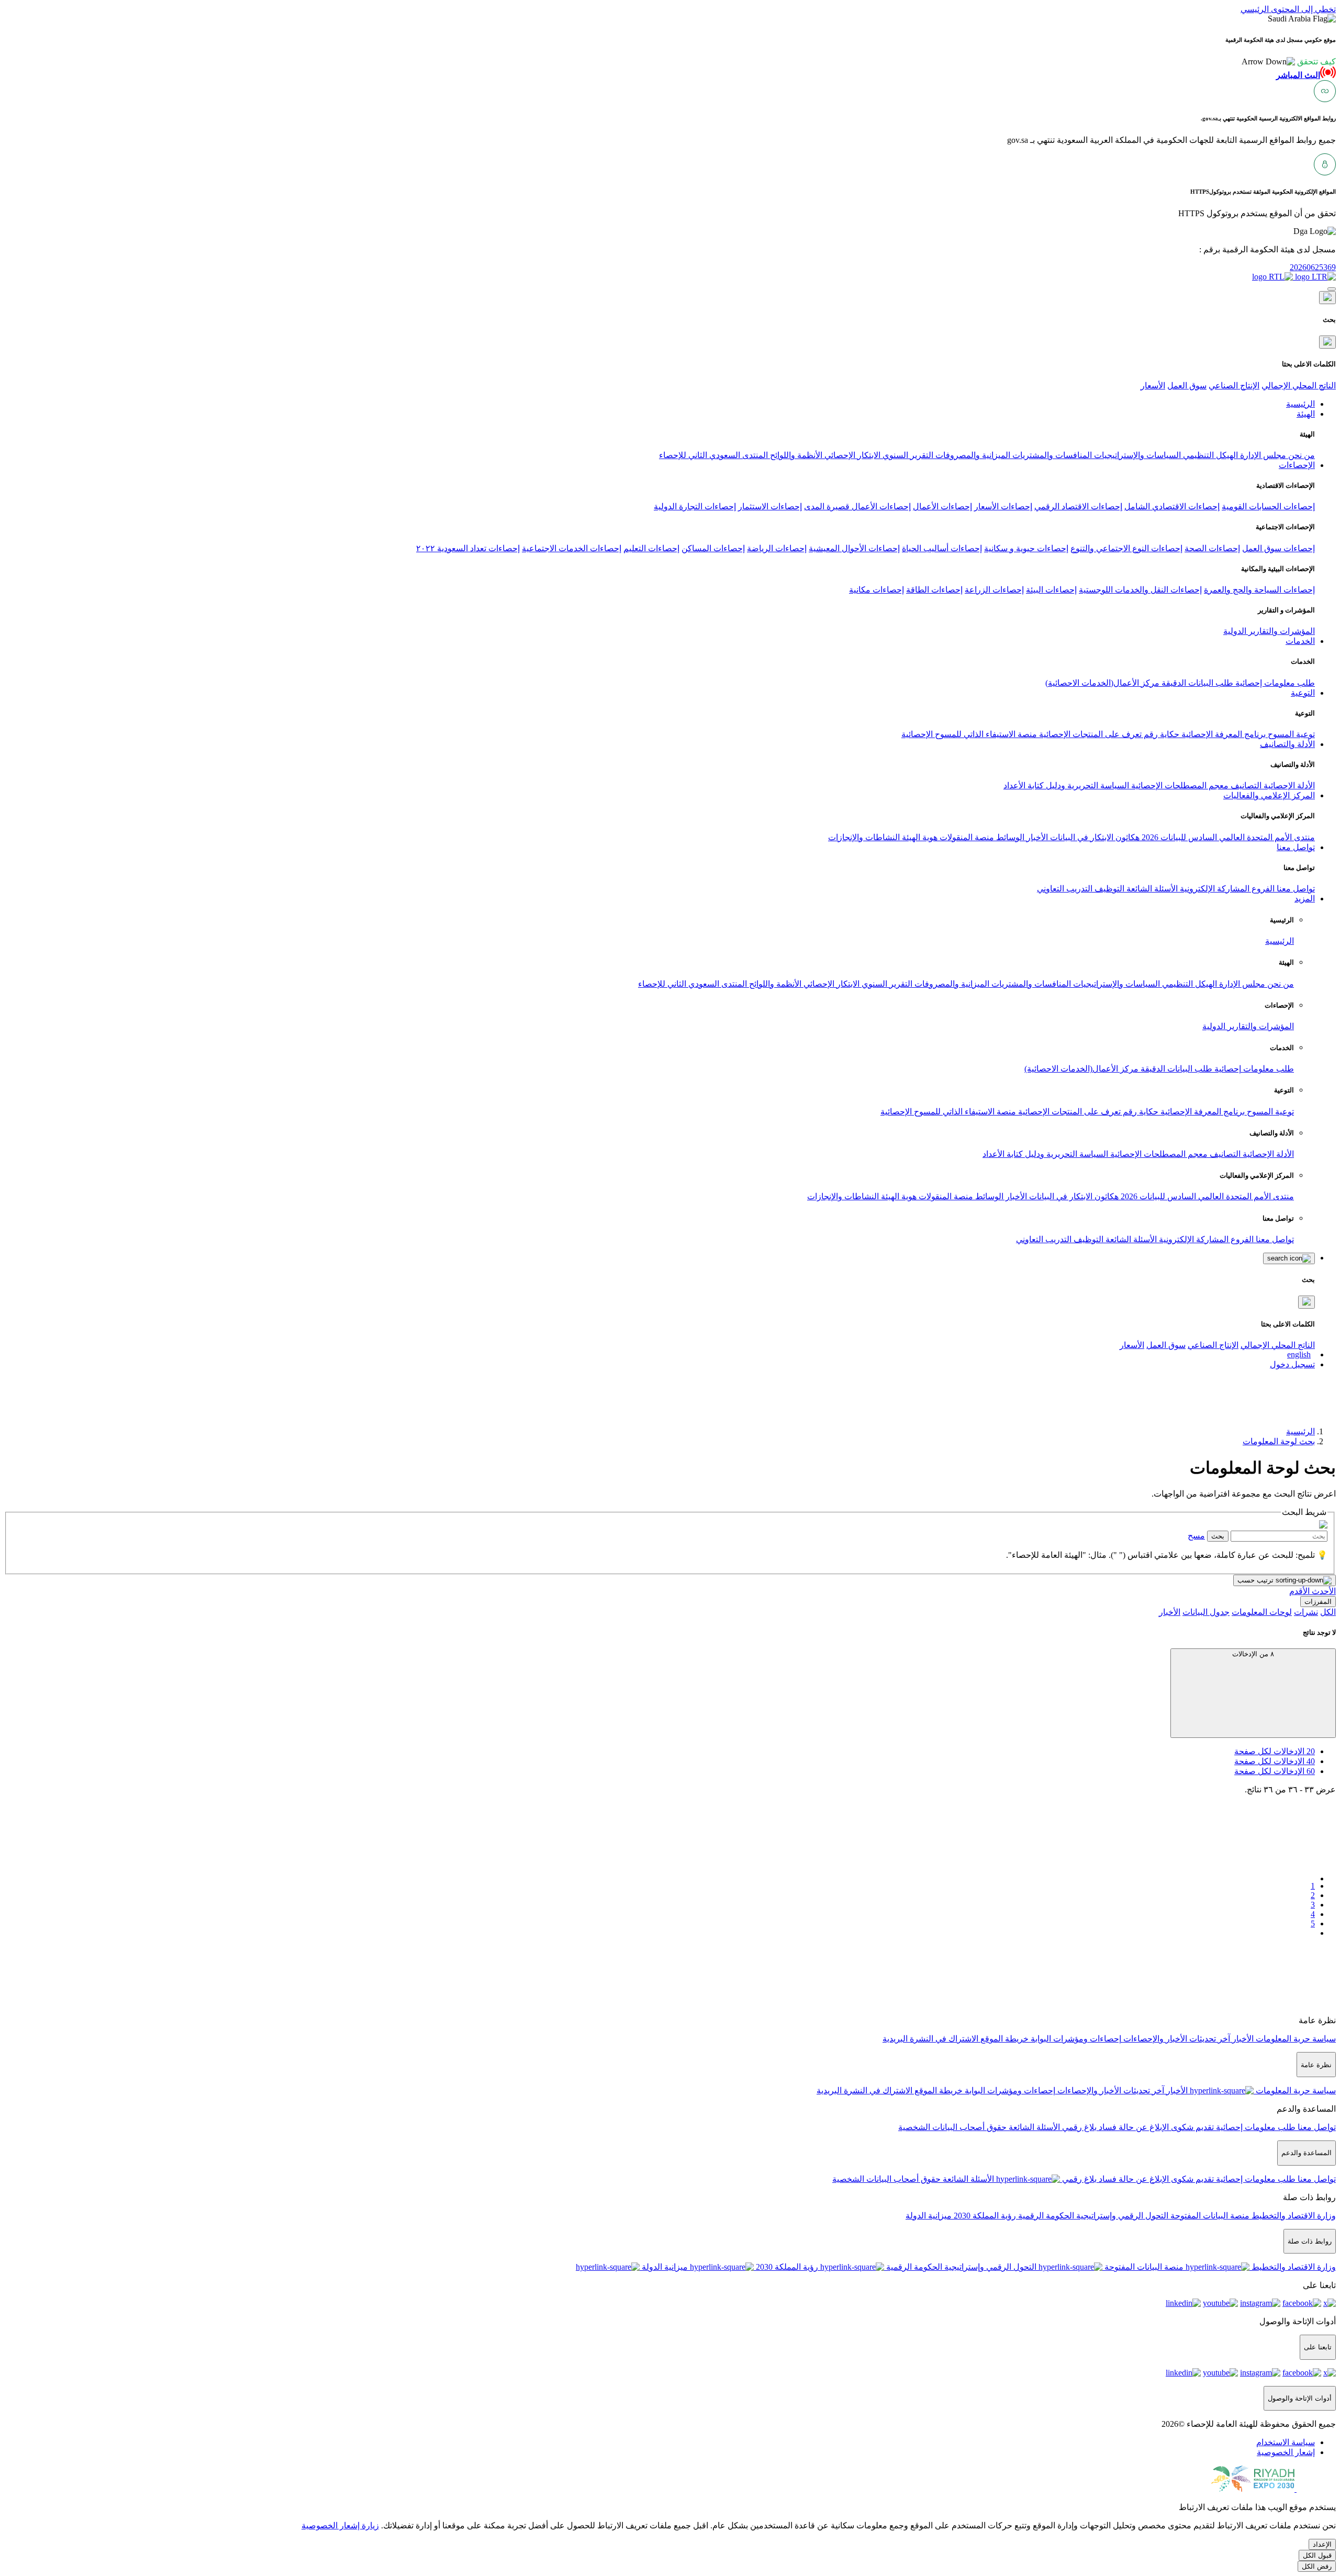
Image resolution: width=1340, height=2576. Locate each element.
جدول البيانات (1206, 1612)
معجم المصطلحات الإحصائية (1179, 785)
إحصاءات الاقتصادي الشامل (1172, 506)
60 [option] (1275, 1771)
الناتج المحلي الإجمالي (1299, 386)
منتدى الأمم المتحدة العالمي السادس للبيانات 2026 (1227, 837)
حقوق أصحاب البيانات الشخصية (952, 2127)
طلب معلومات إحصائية (1274, 683)
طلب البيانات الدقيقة (1196, 683)
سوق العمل (1187, 386)
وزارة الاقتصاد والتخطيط (1293, 2216)
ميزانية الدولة (929, 2216)
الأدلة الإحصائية (1288, 785)
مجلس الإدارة (1262, 455)
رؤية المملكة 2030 (984, 2216)
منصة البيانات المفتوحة (1209, 2216)
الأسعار (1153, 386)
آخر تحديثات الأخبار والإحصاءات (1176, 2039)
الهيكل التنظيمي (1209, 455)
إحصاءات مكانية (876, 590)
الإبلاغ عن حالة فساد (1133, 2127)
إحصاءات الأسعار (1003, 506)
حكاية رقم (1160, 734)
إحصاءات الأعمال (942, 506)
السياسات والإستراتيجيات (1136, 455)
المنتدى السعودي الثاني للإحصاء (713, 455)
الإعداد (1322, 2544)
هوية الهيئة (919, 837)
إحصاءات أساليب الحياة (942, 548)
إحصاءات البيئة (1051, 590)
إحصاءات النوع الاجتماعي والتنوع (1126, 548)
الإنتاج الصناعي (1234, 386)
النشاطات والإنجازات (864, 837)
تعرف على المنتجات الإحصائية (1089, 734)
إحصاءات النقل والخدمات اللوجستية (1140, 590)
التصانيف (1245, 785)
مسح (1196, 1536)
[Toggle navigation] (1332, 289)
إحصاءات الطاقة (934, 590)
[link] (660, 1968)
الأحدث (1323, 1591)
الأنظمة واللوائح (795, 455)
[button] (1289, 62)
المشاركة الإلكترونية (1214, 889)
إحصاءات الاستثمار (770, 506)
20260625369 (1313, 267)
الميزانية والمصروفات (972, 455)
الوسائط (1009, 837)
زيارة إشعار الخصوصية (340, 2525)
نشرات (1306, 1612)
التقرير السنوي (907, 455)
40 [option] (1275, 1761)
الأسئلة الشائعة (1151, 889)
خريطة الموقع (1003, 2039)
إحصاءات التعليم (651, 548)
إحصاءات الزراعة (994, 590)
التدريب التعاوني (1065, 889)
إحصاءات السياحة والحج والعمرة (1259, 590)
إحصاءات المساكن (713, 548)
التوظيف (1108, 889)
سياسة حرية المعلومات (1295, 2039)
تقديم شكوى (1191, 2127)
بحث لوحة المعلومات (1279, 1441)
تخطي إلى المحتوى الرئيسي (1288, 9)
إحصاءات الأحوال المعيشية (854, 548)
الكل (1328, 1612)
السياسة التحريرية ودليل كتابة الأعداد (1066, 785)
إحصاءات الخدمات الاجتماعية (572, 548)
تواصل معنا (1295, 889)
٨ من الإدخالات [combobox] (1253, 1654)
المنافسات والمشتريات (1051, 455)
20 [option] (1275, 1751)
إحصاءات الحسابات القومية (1268, 506)
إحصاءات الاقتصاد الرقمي (1078, 506)
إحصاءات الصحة (1212, 548)
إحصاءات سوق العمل (1278, 548)
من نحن (1300, 455)
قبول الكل (1317, 2555)
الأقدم (1299, 1591)
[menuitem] (1286, 2442)
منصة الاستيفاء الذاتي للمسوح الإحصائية (969, 734)
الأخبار (1036, 837)
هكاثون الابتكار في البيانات (1094, 837)
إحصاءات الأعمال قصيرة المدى (857, 506)
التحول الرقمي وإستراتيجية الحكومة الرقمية (1092, 2216)
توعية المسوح (1290, 734)
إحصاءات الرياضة (777, 548)
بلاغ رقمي (1078, 2127)
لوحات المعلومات (1262, 1612)
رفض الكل (1317, 2566)
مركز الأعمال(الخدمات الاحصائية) (1102, 683)
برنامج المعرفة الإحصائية (1222, 734)
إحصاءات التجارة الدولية (695, 506)
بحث (1218, 1536)
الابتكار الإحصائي (851, 455)
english (1299, 1354)
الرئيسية (1280, 941)
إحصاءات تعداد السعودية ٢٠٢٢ (468, 548)
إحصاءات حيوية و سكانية (1026, 548)
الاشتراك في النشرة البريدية (930, 2039)
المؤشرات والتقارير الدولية (1269, 631)
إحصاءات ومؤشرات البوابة (1075, 2039)
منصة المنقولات (966, 837)
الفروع (1262, 889)
